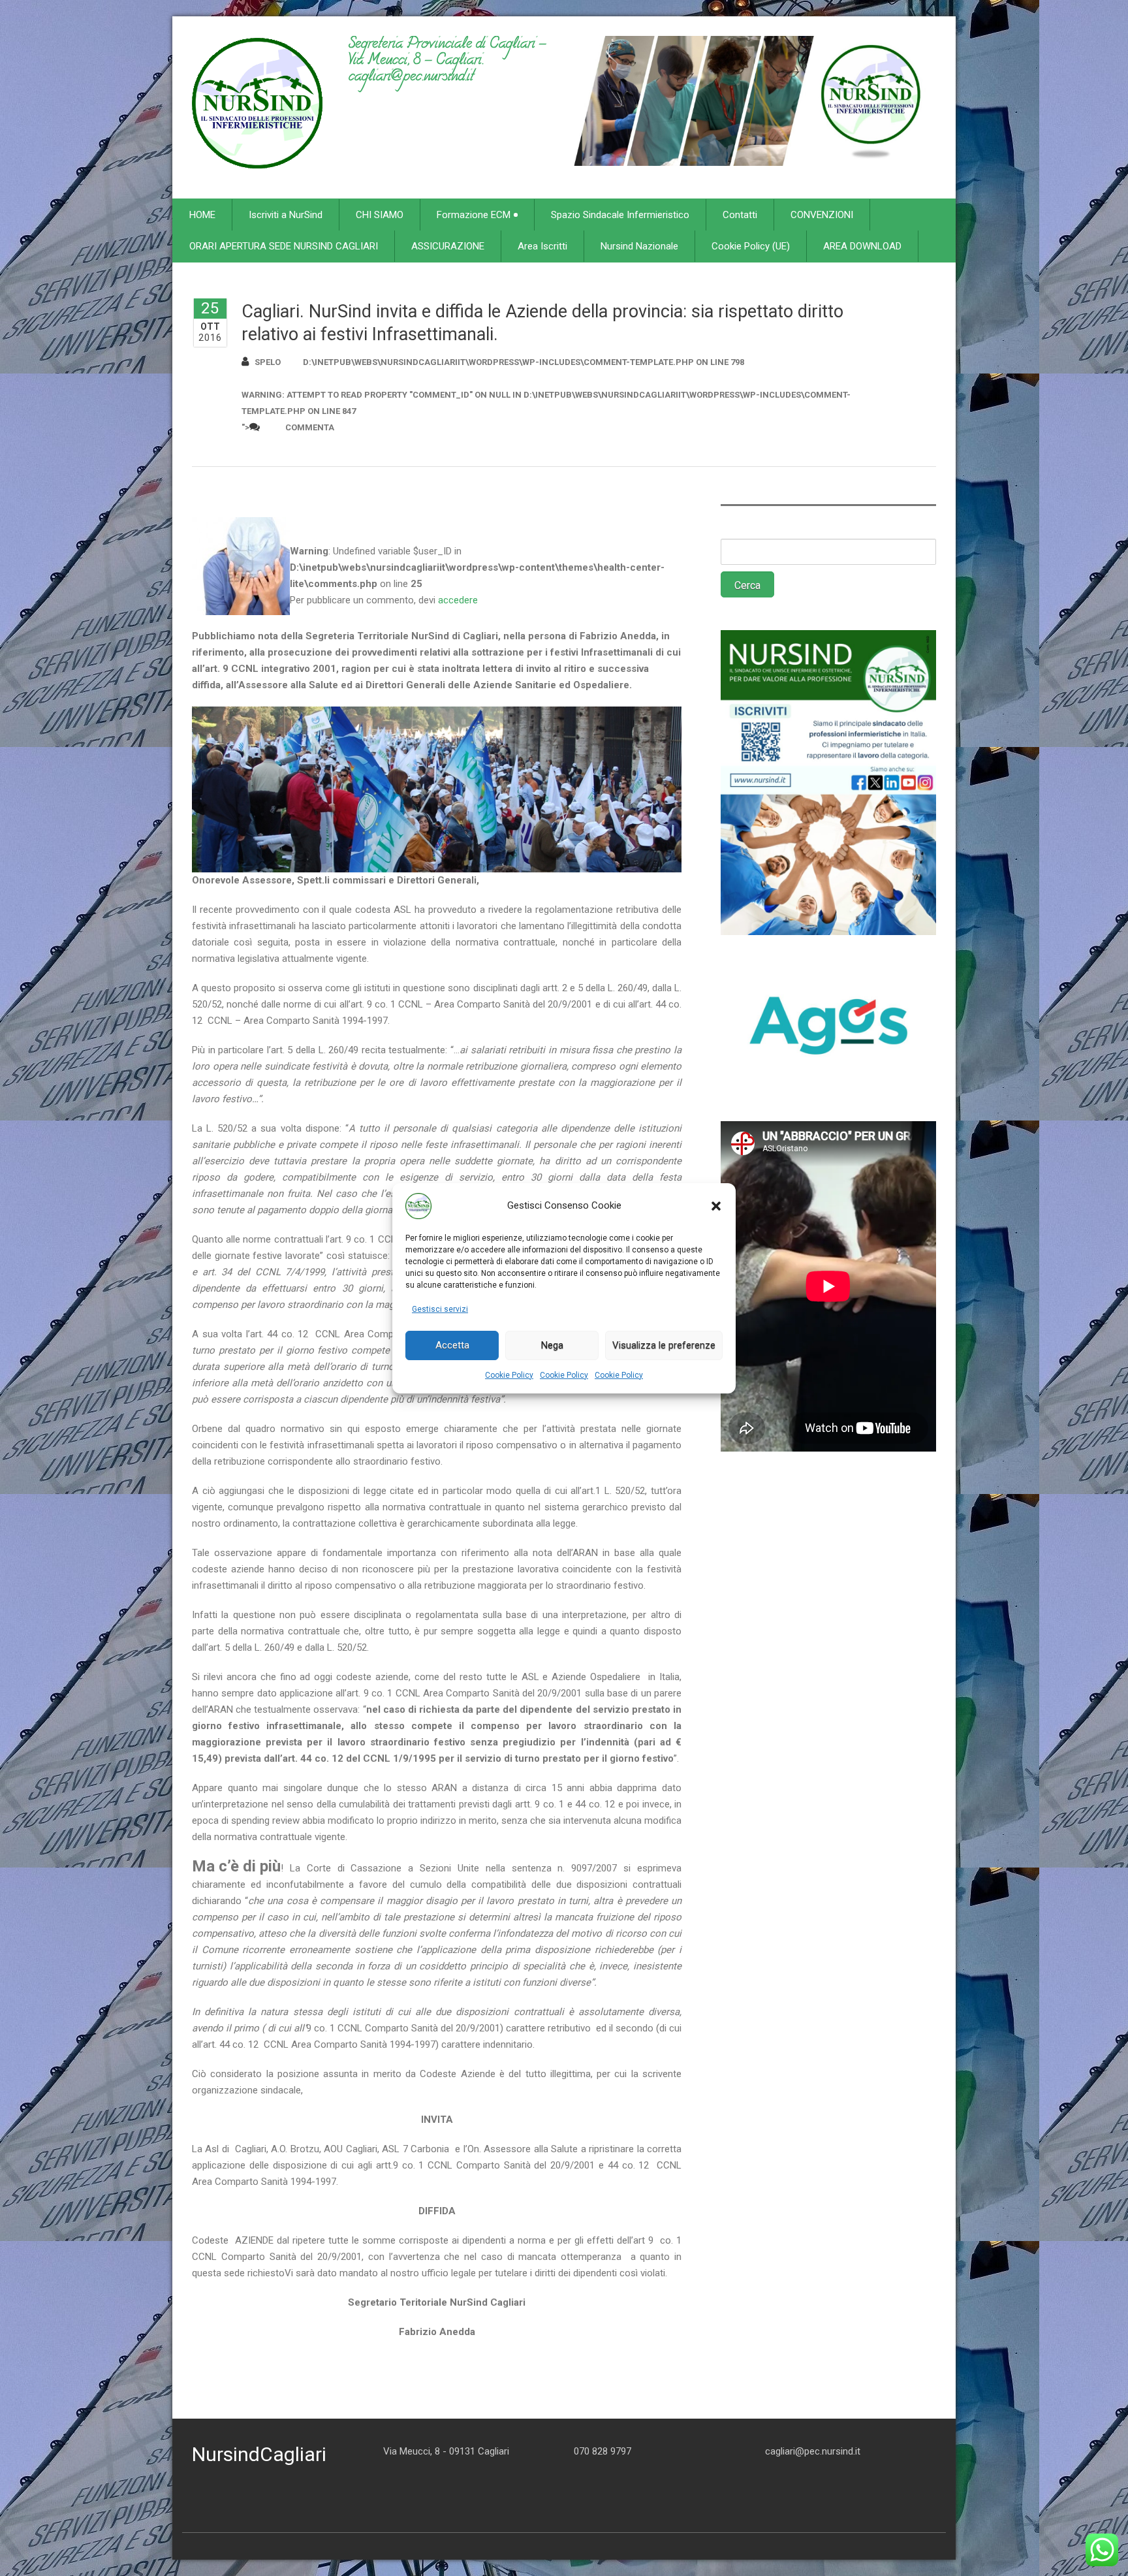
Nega (552, 1345)
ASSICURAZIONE (448, 246)
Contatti (740, 215)
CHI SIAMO (380, 215)
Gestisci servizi (440, 1309)
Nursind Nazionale (639, 246)
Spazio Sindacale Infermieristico (620, 215)
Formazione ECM (474, 215)
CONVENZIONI (822, 215)
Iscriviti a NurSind (286, 215)
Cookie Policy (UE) (751, 246)
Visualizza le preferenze (664, 1345)
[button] (716, 1206)
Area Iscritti (542, 246)
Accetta (452, 1345)
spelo (268, 362)
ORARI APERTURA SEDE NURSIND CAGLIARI (284, 246)
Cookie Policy (509, 1375)
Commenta (310, 427)
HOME (202, 215)
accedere (458, 600)
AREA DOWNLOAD (862, 246)
